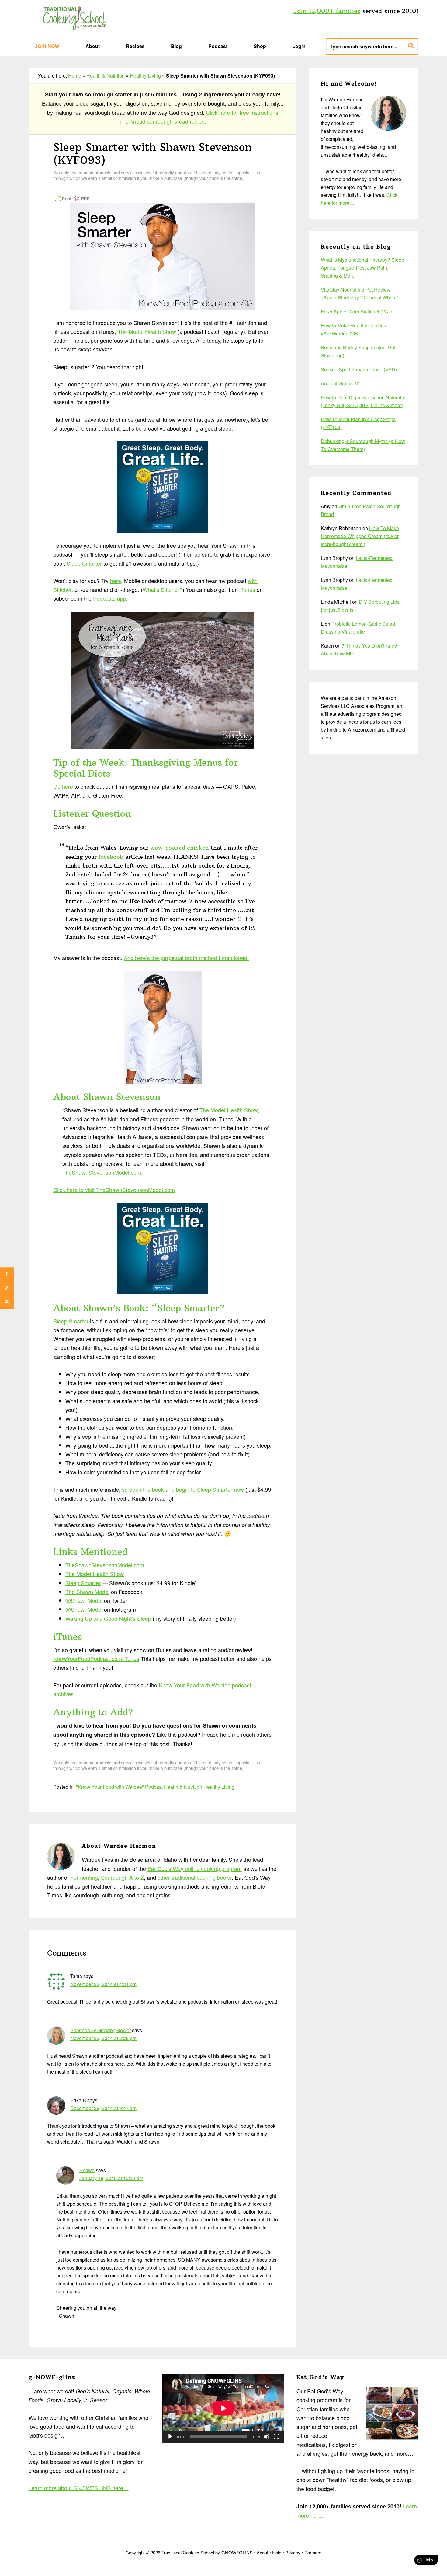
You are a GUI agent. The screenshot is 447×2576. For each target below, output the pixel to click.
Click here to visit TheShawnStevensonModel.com (114, 1190)
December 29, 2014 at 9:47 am (103, 2108)
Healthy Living (145, 76)
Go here (63, 786)
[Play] (170, 2437)
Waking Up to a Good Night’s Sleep (108, 1618)
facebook (111, 857)
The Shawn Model (87, 1592)
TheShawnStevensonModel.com (102, 1172)
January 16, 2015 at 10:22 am (111, 2178)
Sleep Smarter (84, 563)
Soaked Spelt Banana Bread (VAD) (359, 369)
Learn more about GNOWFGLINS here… (79, 2488)
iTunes (247, 589)
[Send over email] (7, 1302)
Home (75, 76)
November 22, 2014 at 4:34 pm (103, 1984)
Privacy (293, 2552)
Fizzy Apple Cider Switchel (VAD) (357, 311)
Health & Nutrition (106, 76)
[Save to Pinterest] (7, 1288)
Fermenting (84, 1877)
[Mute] (267, 2437)
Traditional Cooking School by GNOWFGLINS (74, 18)
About (262, 2552)
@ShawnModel (84, 1600)
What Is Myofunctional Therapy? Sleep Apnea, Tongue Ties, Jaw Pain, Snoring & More (362, 268)
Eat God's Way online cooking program (195, 1868)
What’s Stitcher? (163, 589)
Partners (313, 2552)
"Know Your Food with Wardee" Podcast (119, 1787)
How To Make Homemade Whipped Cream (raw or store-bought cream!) (360, 536)
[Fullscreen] (276, 2437)
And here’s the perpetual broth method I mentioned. (186, 958)
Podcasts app (110, 598)
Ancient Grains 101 (341, 383)
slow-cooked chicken (180, 848)
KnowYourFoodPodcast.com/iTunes (96, 1658)
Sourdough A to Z (122, 1877)
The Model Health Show (147, 331)
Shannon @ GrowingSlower (100, 2030)
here (116, 581)
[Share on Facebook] (7, 1274)
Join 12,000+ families (327, 11)
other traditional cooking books (195, 1877)
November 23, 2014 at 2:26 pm (103, 2038)
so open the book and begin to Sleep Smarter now (183, 1489)
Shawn (87, 2170)
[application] (223, 2408)
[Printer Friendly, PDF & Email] (72, 198)
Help (277, 2552)
